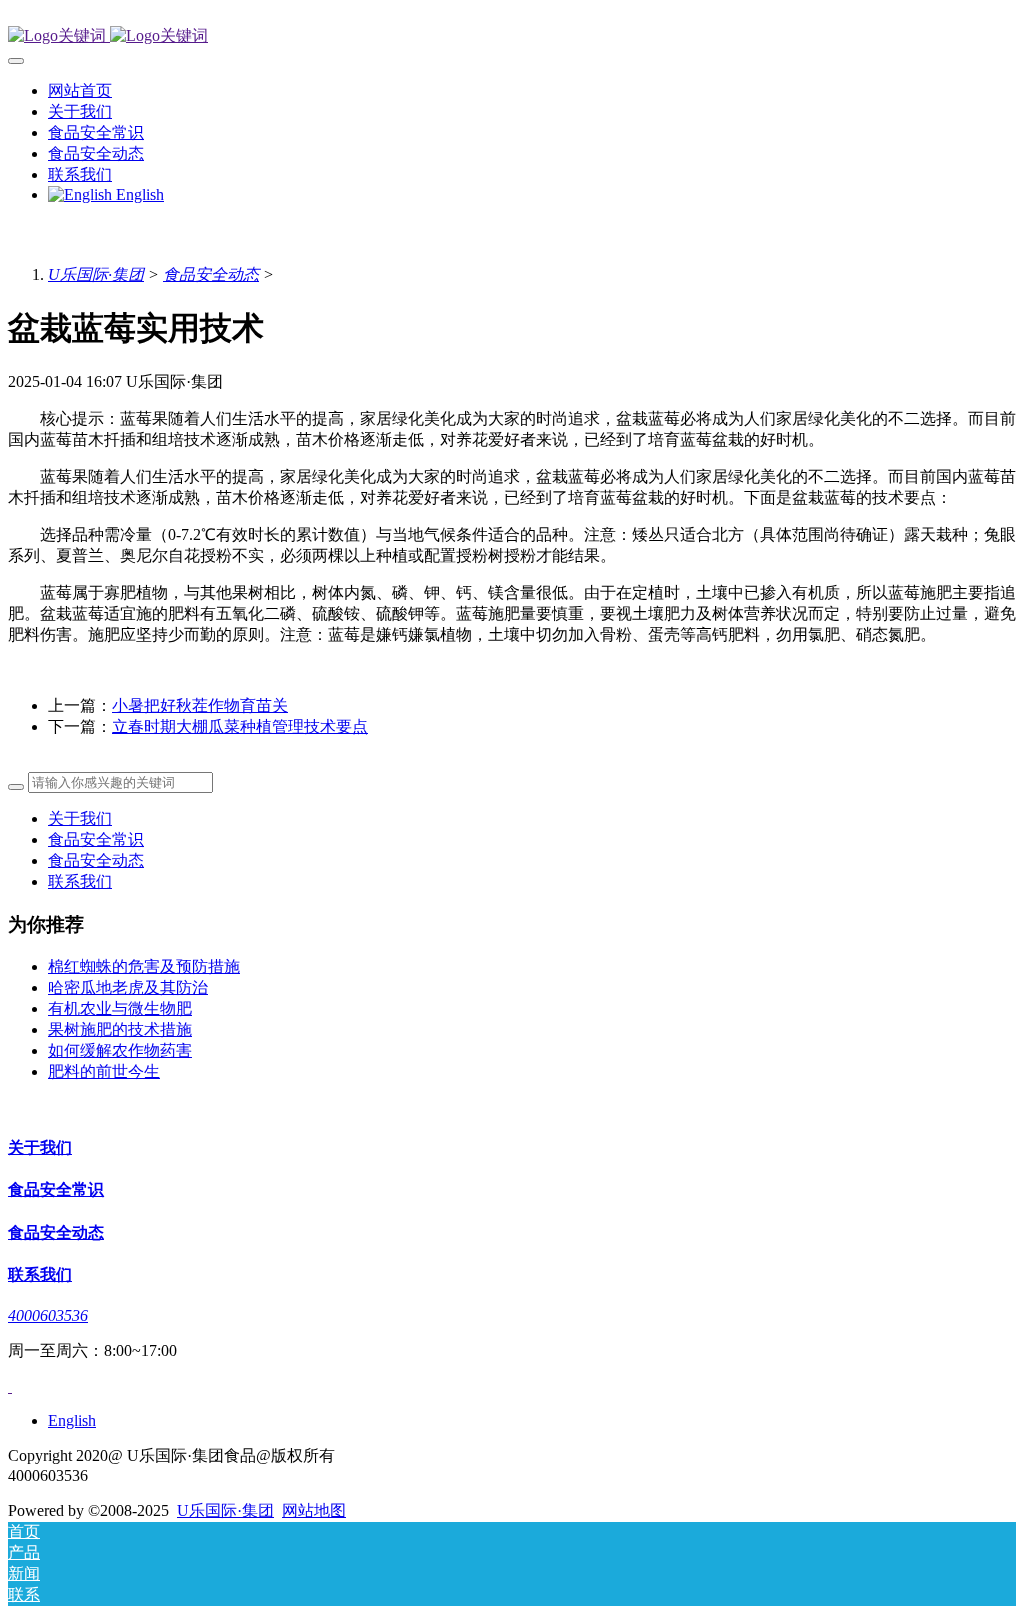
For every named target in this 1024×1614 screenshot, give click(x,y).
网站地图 (314, 1510)
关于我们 (80, 818)
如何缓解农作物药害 (120, 1050)
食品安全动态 (211, 274)
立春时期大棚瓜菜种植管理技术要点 (240, 726)
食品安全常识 (96, 839)
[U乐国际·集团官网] (512, 36)
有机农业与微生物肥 (120, 1008)
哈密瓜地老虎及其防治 (128, 987)
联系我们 (80, 881)
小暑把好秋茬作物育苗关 (200, 705)
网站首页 (80, 90)
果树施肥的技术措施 (120, 1029)
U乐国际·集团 (96, 274)
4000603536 (48, 1315)
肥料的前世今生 (104, 1071)
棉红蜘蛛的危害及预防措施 (144, 966)
